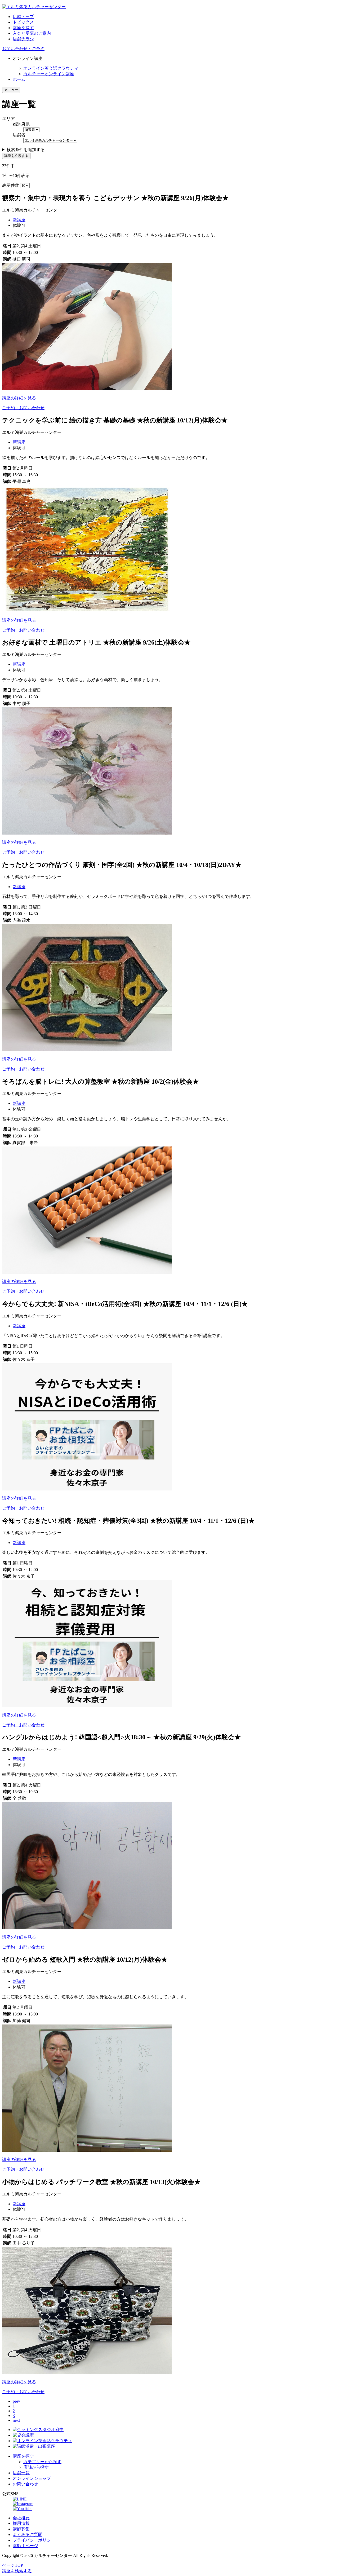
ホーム (19, 79)
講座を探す (23, 28)
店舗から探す (36, 2467)
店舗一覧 (21, 2473)
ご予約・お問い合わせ (23, 408)
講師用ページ (25, 2546)
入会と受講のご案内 (32, 33)
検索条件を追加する (26, 150)
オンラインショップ (32, 2478)
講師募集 (21, 2529)
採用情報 (21, 2523)
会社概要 (21, 2518)
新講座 (19, 220)
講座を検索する (16, 156)
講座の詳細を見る (19, 398)
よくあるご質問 (28, 2535)
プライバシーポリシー (34, 2540)
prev (16, 2401)
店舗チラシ (23, 39)
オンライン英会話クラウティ (51, 68)
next (16, 2420)
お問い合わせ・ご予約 (23, 49)
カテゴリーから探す (42, 2462)
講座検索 (17, 2571)
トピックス (23, 22)
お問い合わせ (25, 2484)
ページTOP (13, 2565)
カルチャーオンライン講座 (49, 74)
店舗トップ (23, 17)
